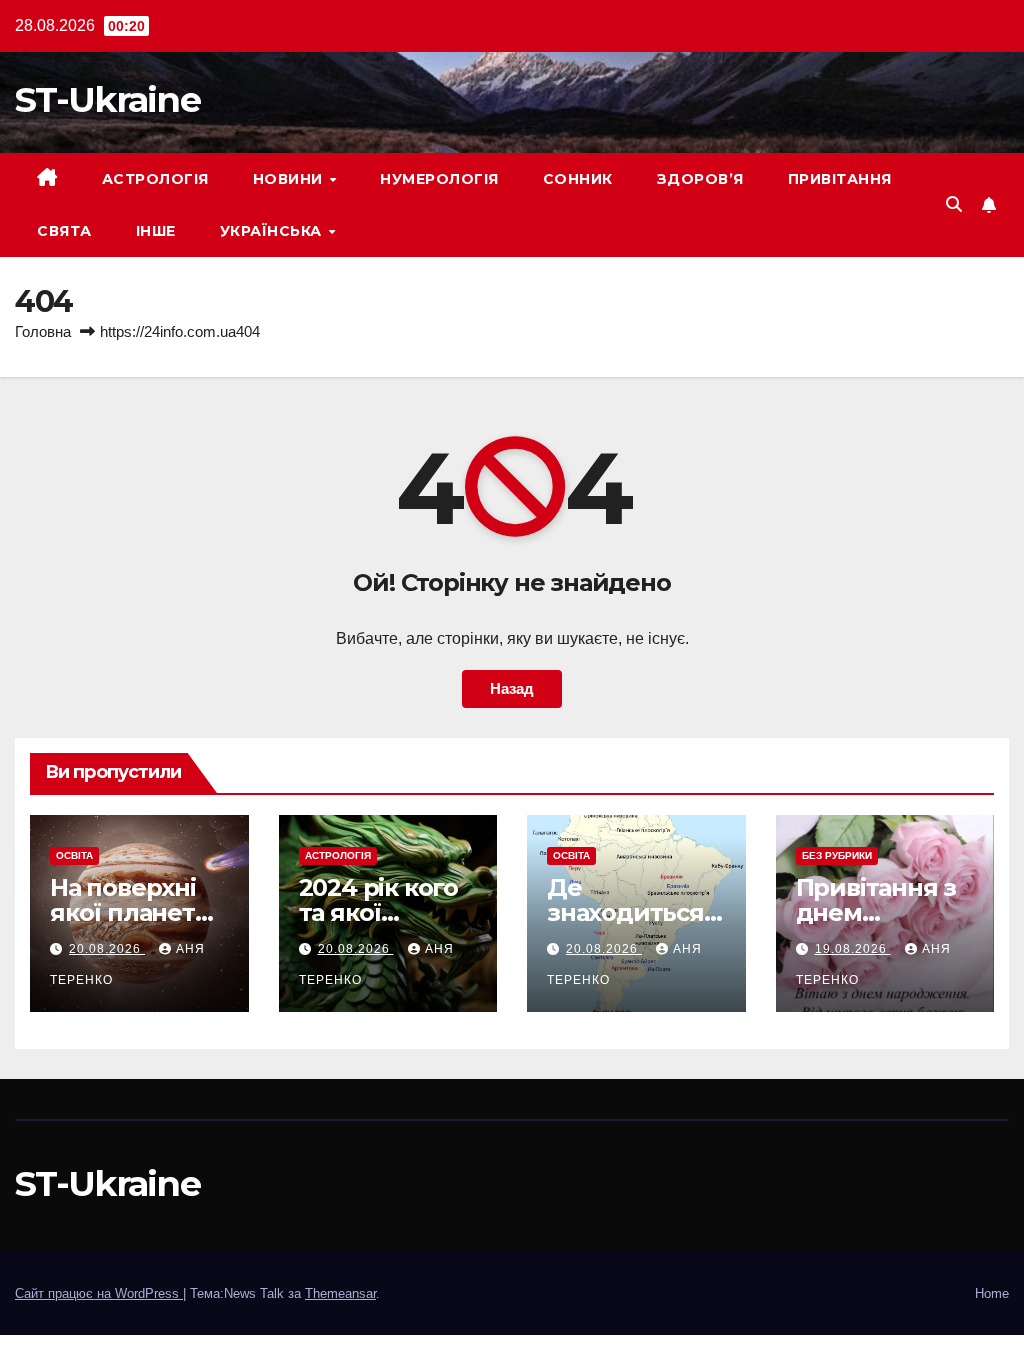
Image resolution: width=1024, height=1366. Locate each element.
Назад (512, 688)
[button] (954, 204)
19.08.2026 (853, 949)
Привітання (840, 179)
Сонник (578, 179)
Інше (156, 231)
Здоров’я (700, 179)
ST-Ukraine (107, 99)
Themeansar (340, 1293)
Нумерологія (439, 179)
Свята (64, 231)
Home (992, 1293)
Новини (290, 179)
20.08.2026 (107, 949)
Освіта (74, 855)
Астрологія (155, 179)
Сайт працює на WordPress (99, 1293)
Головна (43, 331)
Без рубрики (837, 855)
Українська (273, 231)
